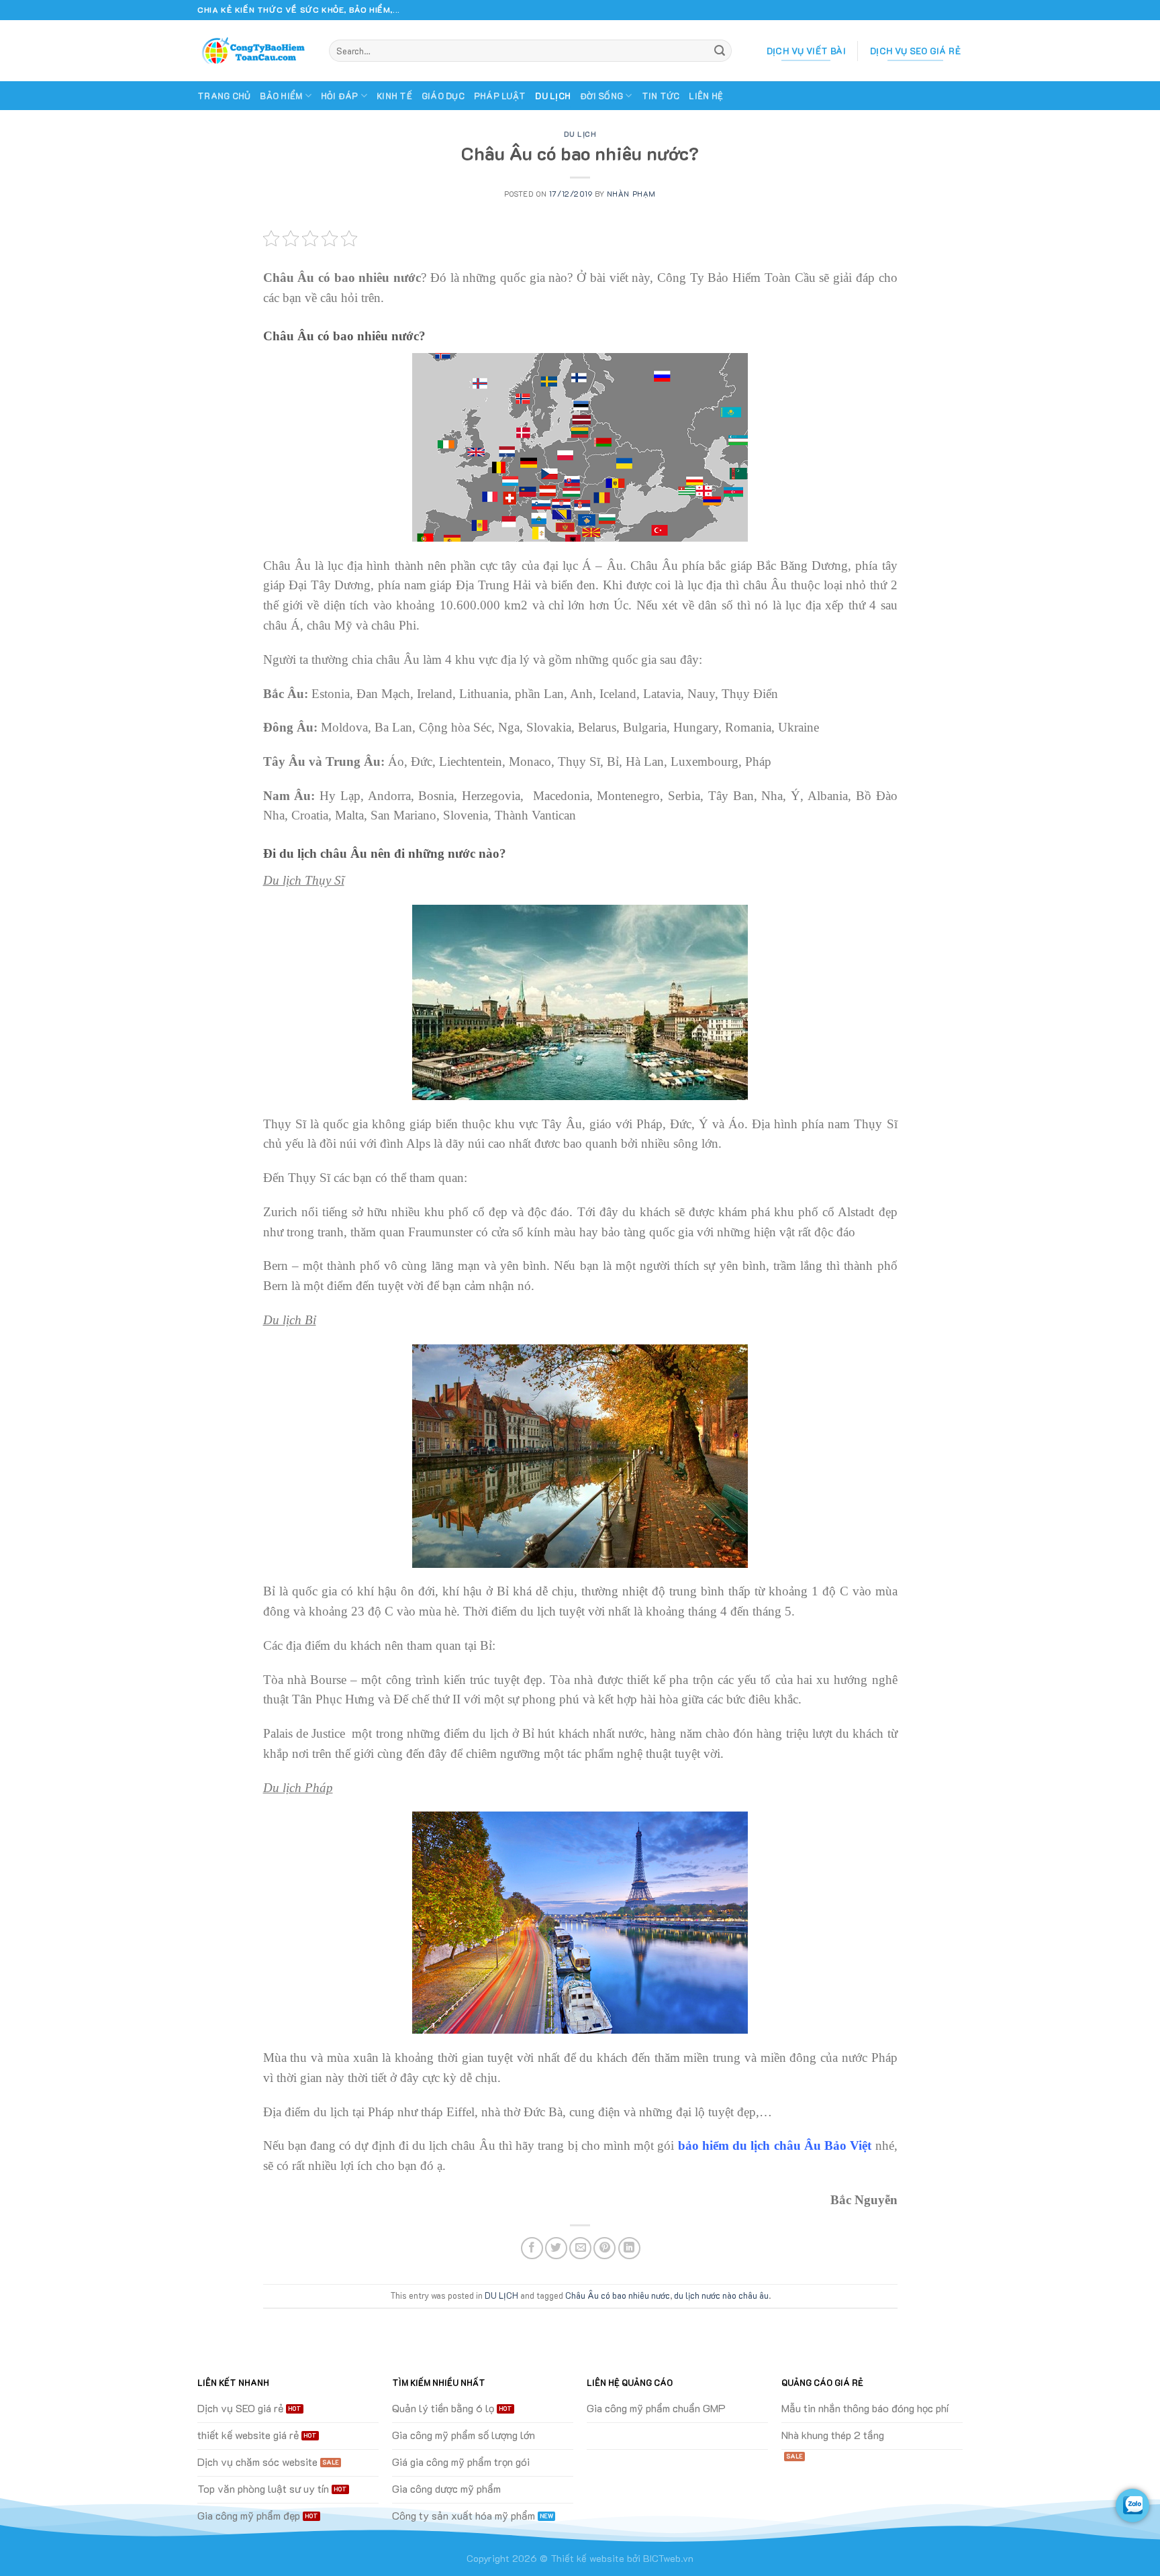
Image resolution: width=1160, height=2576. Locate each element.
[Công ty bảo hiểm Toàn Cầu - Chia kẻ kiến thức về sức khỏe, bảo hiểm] (253, 51)
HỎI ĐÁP (340, 96)
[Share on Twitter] (556, 2248)
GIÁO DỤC (443, 96)
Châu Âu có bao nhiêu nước (618, 2295)
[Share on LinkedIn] (629, 2248)
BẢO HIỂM (281, 96)
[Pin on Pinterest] (605, 2248)
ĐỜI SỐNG (601, 96)
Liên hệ (706, 96)
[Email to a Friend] (580, 2248)
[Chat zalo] (1132, 2506)
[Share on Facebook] (532, 2248)
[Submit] (720, 51)
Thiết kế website (587, 2558)
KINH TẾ (394, 96)
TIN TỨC (661, 96)
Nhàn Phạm (631, 194)
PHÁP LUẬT (500, 96)
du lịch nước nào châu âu (721, 2295)
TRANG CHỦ (224, 96)
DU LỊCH (553, 96)
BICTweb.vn (668, 2558)
